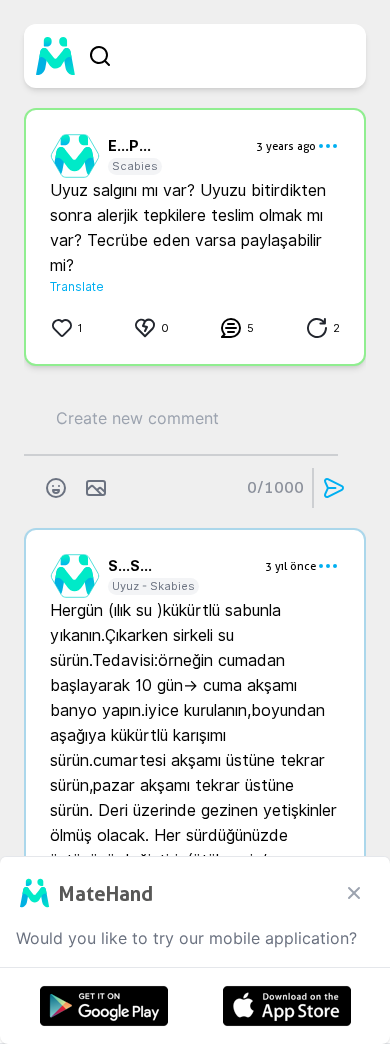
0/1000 (275, 487)
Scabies (135, 166)
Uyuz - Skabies (153, 586)
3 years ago (286, 146)
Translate (77, 286)
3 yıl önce (290, 566)
